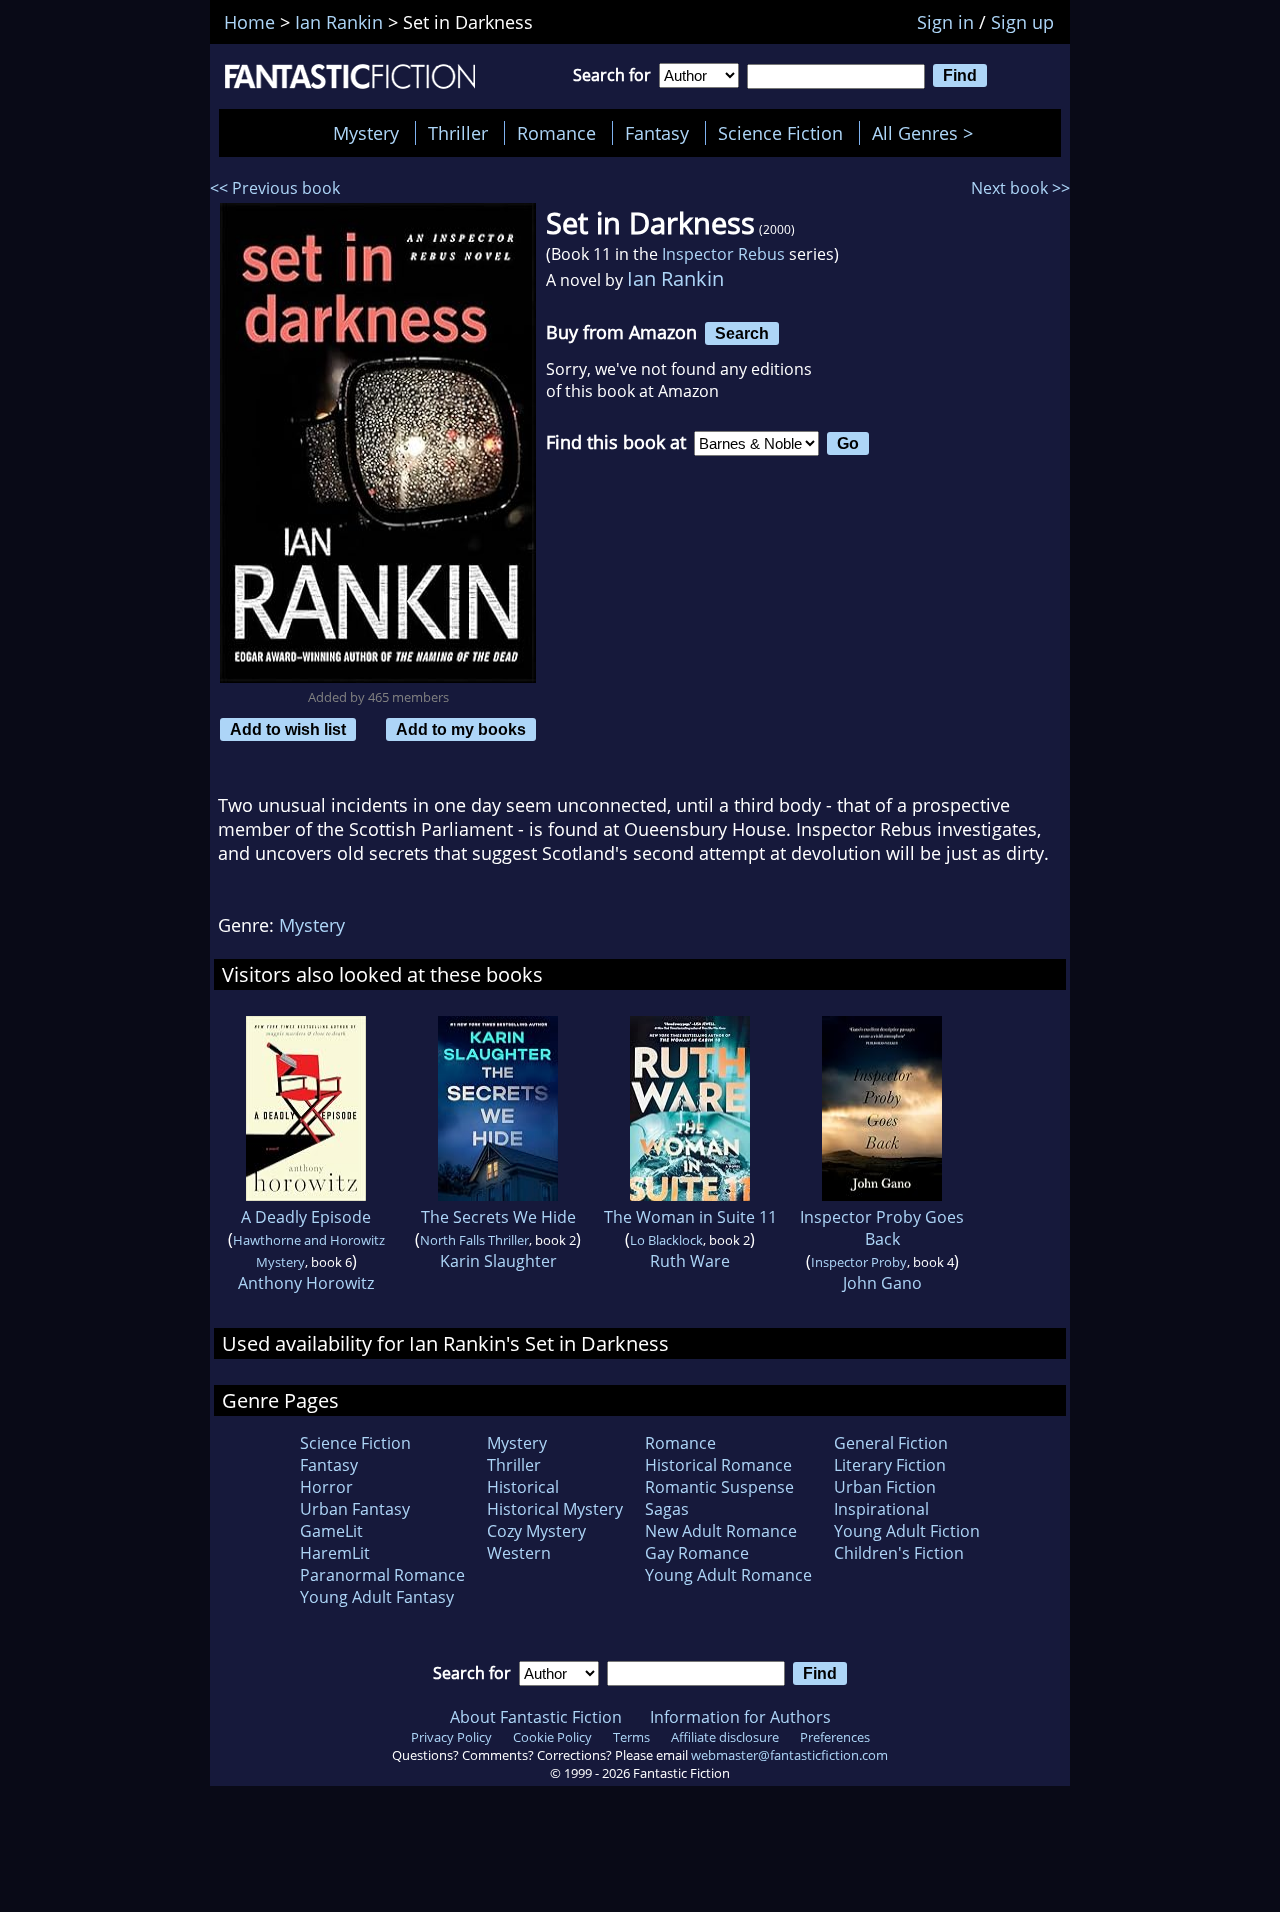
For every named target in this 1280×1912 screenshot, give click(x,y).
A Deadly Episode (306, 1217)
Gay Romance (697, 1553)
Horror (326, 1487)
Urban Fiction (885, 1487)
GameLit (331, 1531)
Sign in (945, 22)
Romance (556, 133)
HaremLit (335, 1553)
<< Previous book (275, 188)
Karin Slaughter (498, 1261)
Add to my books (461, 729)
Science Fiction (780, 133)
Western (519, 1553)
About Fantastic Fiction (536, 1717)
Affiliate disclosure (725, 1737)
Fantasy (657, 133)
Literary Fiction (890, 1465)
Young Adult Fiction (907, 1531)
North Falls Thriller (474, 1240)
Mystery (366, 133)
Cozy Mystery (536, 1531)
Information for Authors (740, 1717)
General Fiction (891, 1443)
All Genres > (927, 133)
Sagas (667, 1509)
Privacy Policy (451, 1737)
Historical (523, 1487)
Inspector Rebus (723, 254)
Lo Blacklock (666, 1240)
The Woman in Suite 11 (690, 1217)
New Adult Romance (721, 1531)
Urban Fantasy (355, 1509)
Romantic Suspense (719, 1487)
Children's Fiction (899, 1553)
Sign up (1022, 22)
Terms (631, 1737)
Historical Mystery (555, 1509)
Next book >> (1020, 188)
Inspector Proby (859, 1262)
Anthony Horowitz (306, 1283)
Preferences (835, 1737)
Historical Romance (718, 1465)
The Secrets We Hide (498, 1217)
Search (742, 333)
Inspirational (881, 1509)
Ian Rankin (675, 278)
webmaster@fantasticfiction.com (789, 1755)
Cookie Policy (552, 1737)
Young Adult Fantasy (377, 1597)
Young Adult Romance (728, 1575)
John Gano (882, 1283)
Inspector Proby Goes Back (882, 1228)
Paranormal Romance (382, 1575)
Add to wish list (288, 729)
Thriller (458, 133)
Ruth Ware (690, 1261)
